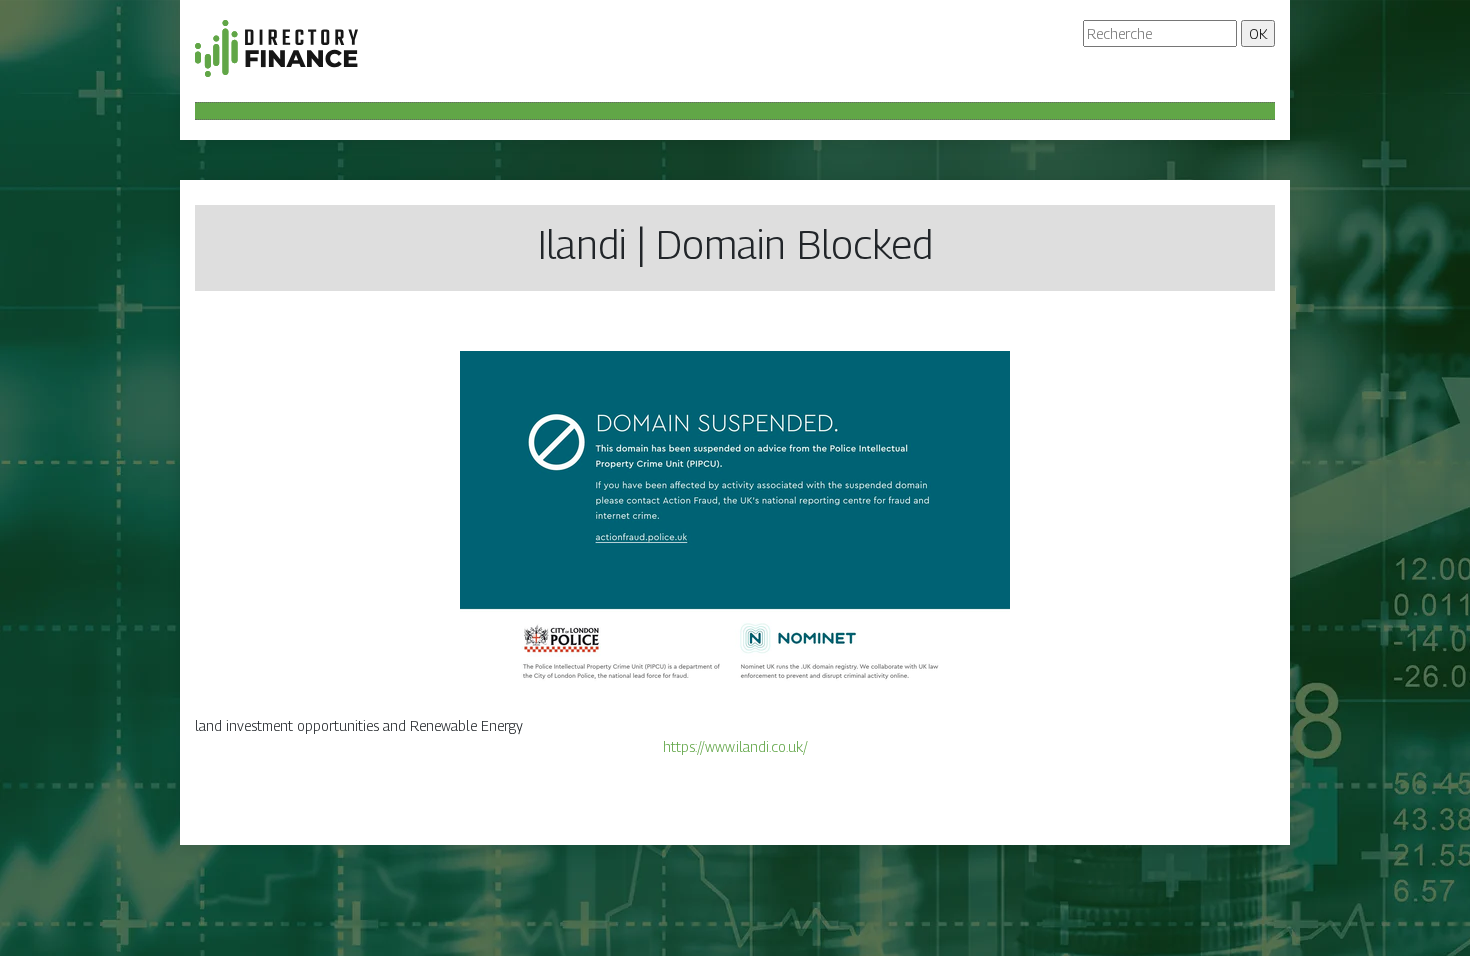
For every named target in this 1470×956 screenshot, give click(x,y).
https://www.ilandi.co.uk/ (735, 746)
